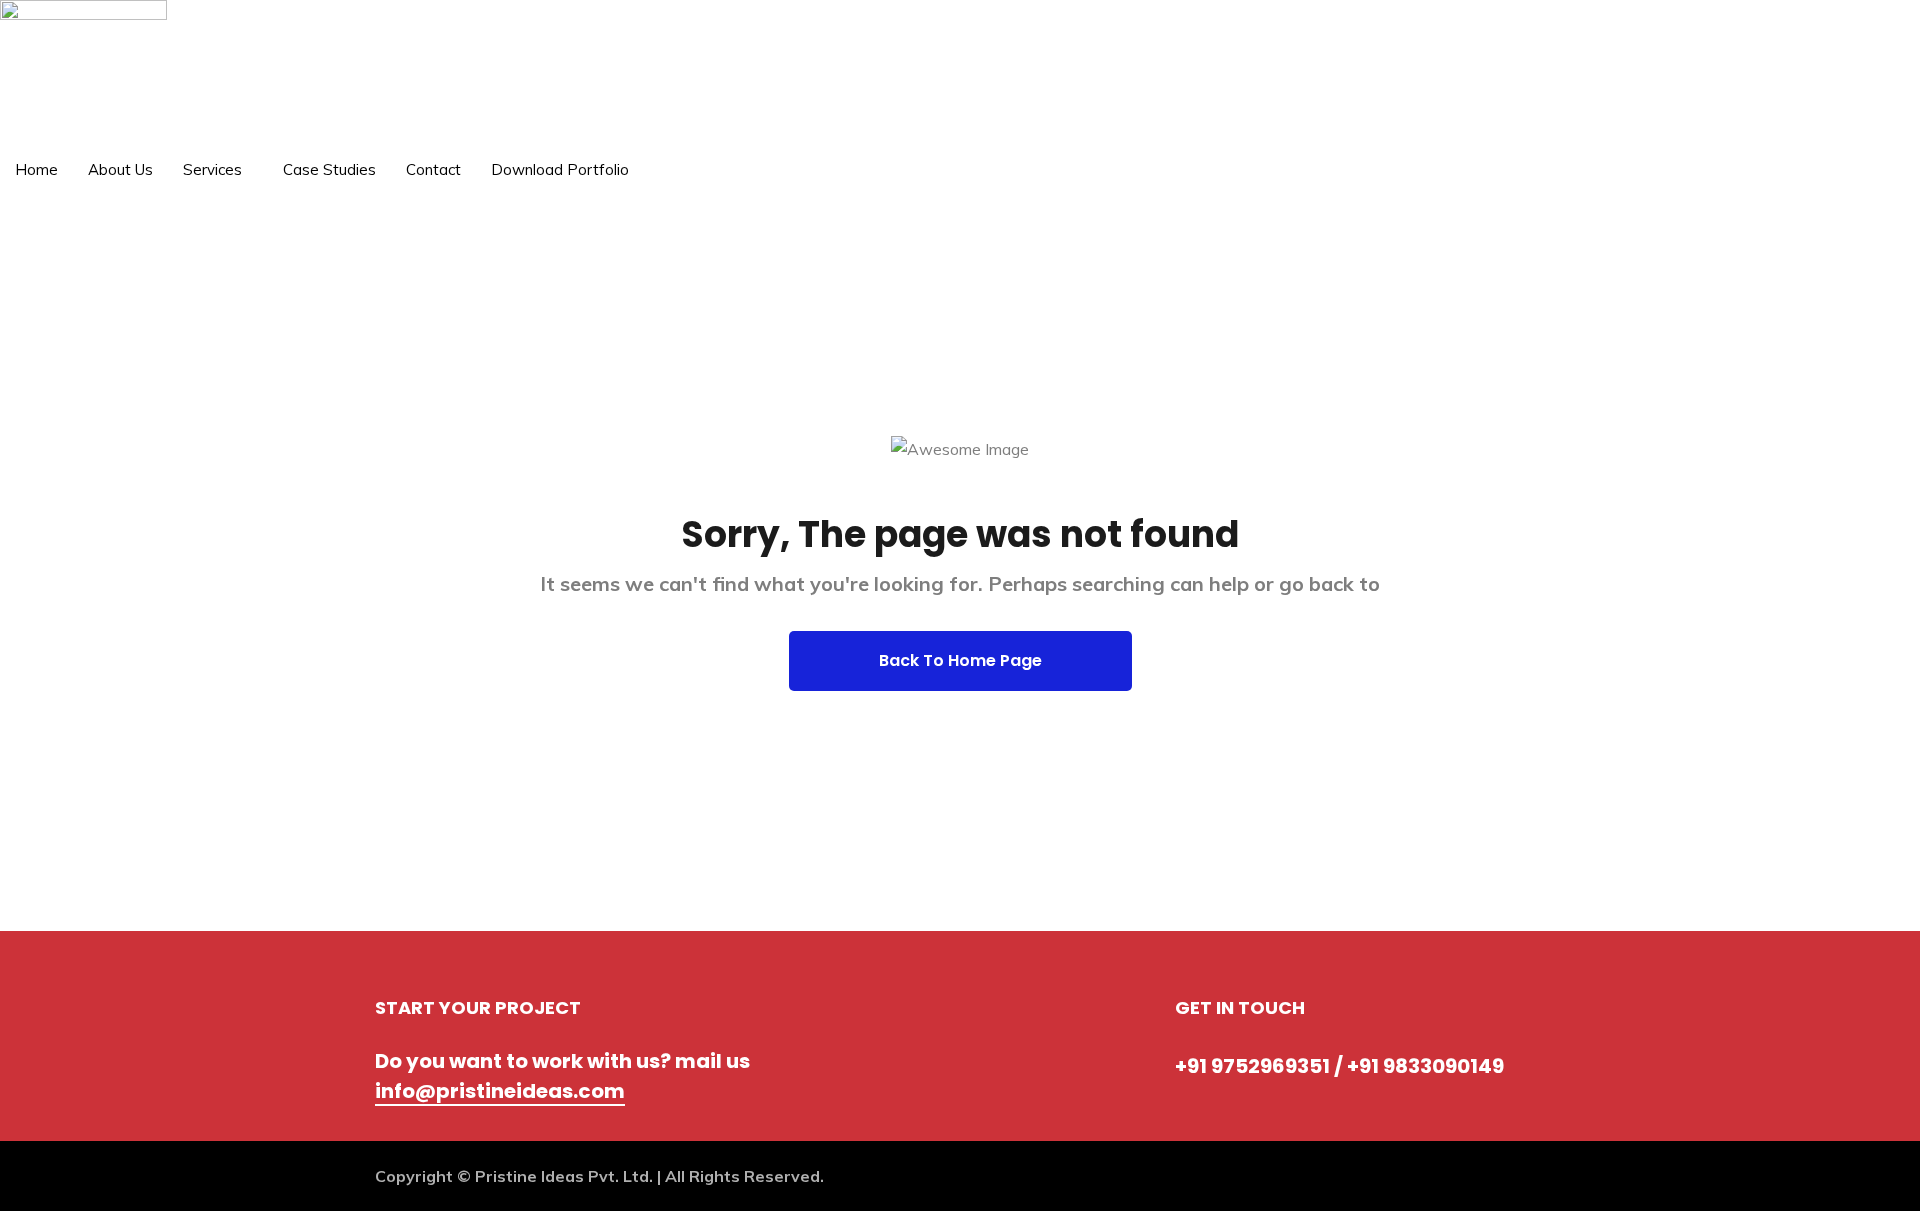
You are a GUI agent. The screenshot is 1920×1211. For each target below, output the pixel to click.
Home (36, 169)
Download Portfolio (560, 169)
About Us (120, 169)
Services (212, 169)
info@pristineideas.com (500, 1091)
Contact (433, 169)
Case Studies (329, 169)
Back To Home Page (960, 660)
